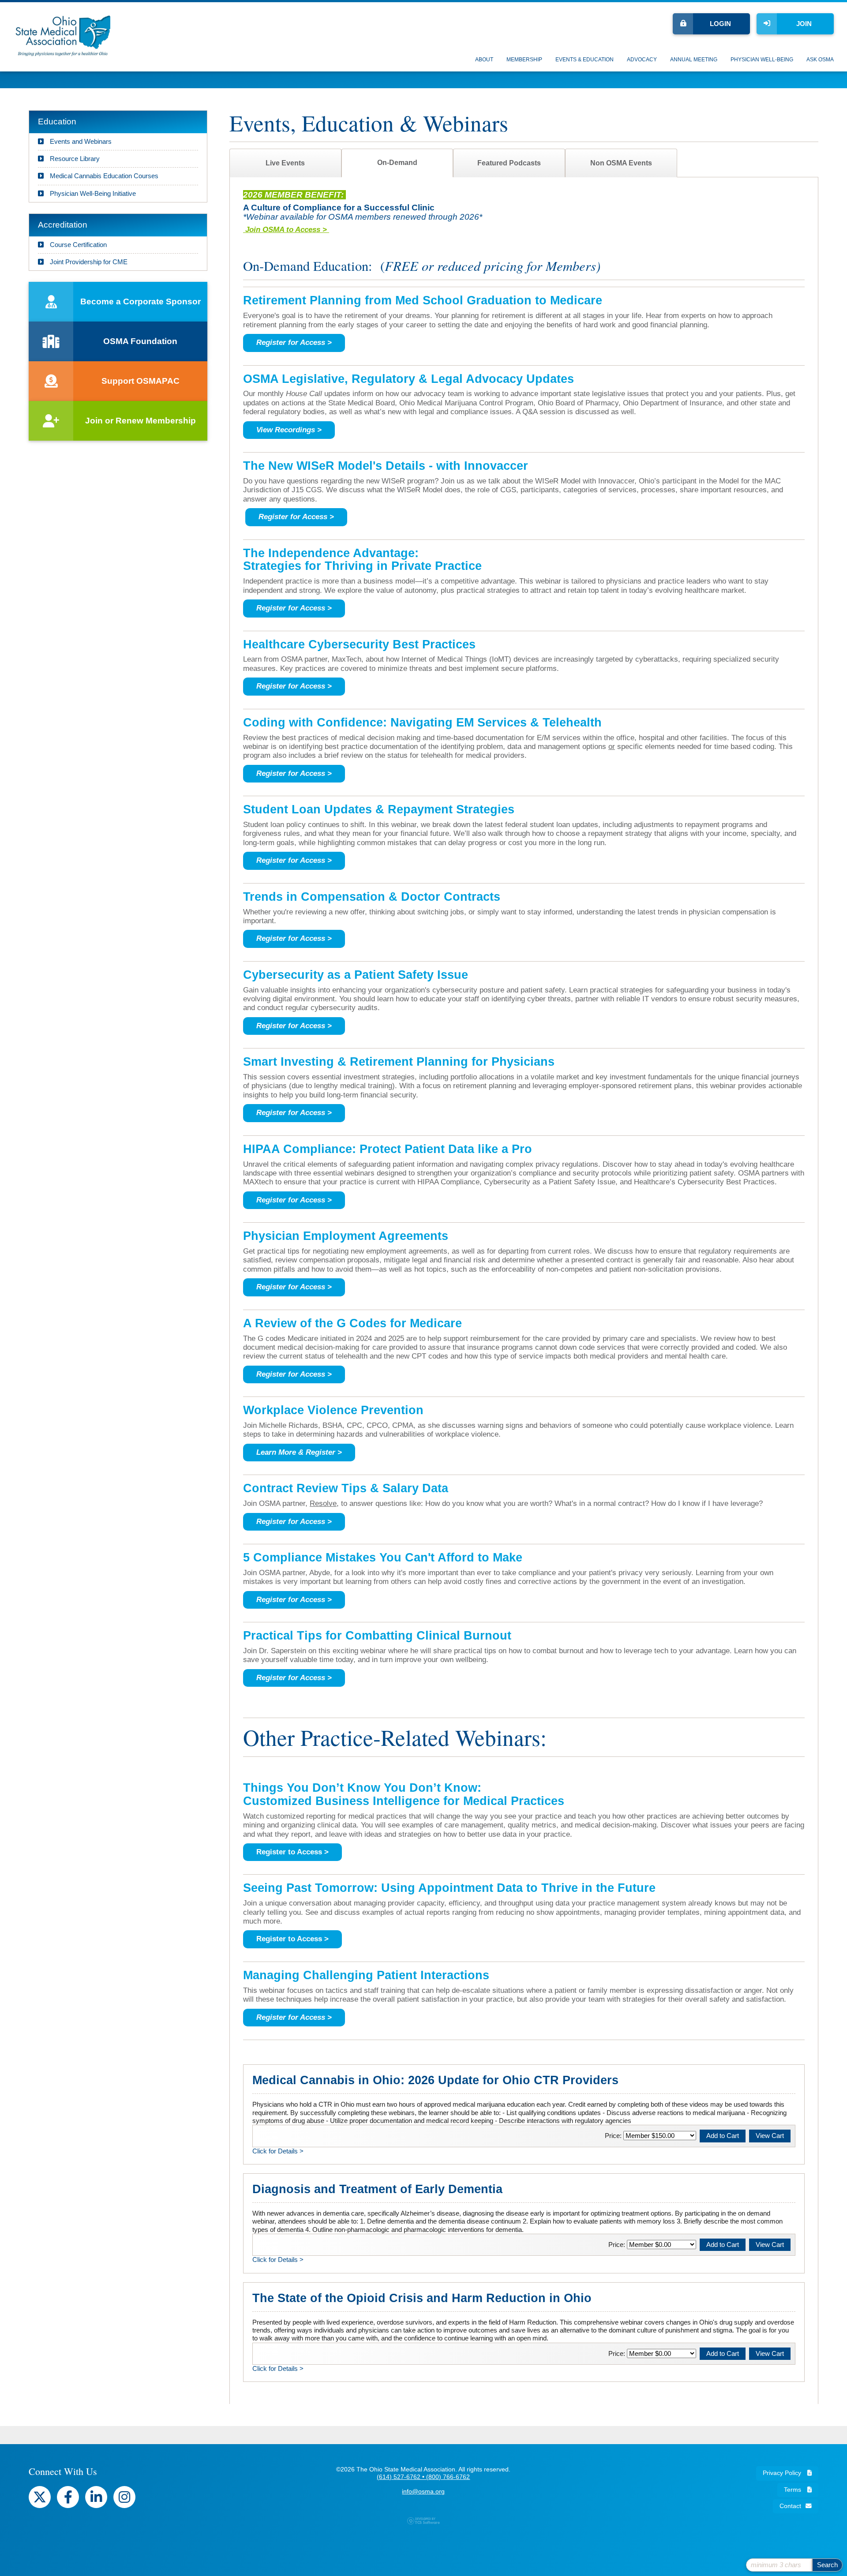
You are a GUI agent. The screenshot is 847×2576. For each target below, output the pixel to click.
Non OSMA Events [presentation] (621, 163)
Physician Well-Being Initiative (92, 193)
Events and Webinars (80, 141)
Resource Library (74, 159)
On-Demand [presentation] (397, 163)
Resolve (323, 1503)
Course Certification (77, 245)
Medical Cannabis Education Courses (103, 176)
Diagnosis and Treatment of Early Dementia (377, 2189)
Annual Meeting (694, 60)
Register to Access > (292, 1852)
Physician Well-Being (762, 60)
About (484, 60)
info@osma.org (423, 2492)
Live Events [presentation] (285, 163)
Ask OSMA (820, 60)
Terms (793, 2490)
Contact (790, 2506)
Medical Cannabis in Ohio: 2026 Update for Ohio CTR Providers (435, 2080)
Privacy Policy (783, 2473)
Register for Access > (296, 517)
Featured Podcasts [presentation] (509, 163)
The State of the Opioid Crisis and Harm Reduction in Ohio (422, 2298)
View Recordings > (289, 430)
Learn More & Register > (299, 1452)
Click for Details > (278, 2151)
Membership (524, 60)
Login (720, 24)
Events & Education (585, 60)
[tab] (285, 163)
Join (804, 24)
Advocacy (642, 60)
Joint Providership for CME (88, 262)
